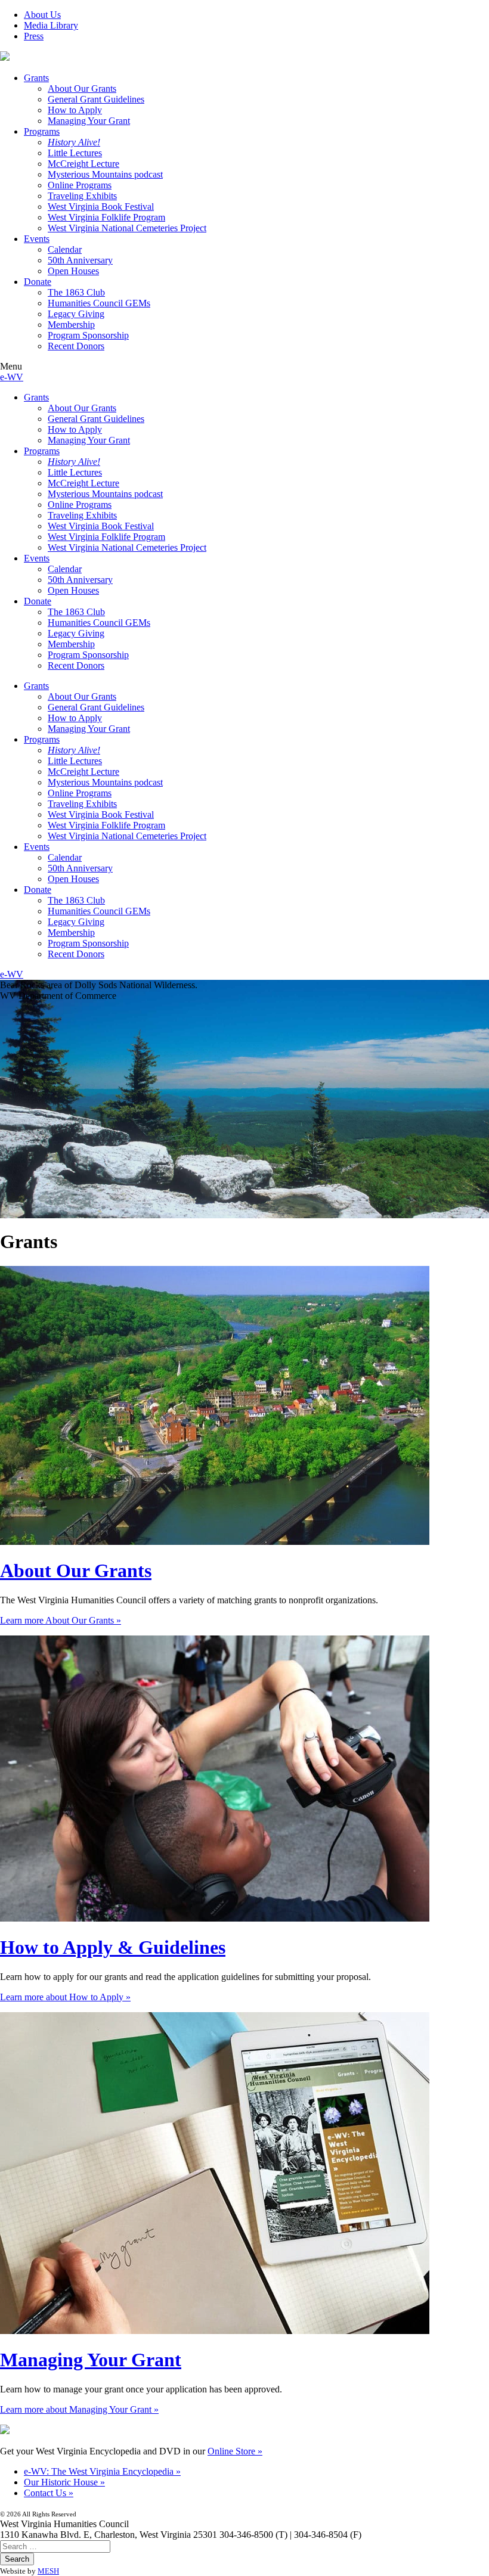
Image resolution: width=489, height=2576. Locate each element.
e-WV (12, 377)
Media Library (51, 25)
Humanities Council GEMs (99, 303)
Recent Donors (76, 346)
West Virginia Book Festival (101, 207)
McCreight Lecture (83, 164)
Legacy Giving (76, 314)
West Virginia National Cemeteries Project (127, 228)
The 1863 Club (76, 292)
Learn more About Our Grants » (61, 1620)
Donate (38, 282)
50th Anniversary (80, 260)
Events (37, 239)
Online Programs (80, 185)
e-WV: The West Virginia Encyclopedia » (102, 2471)
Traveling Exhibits (82, 196)
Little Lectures (75, 153)
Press (34, 36)
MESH (48, 2571)
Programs (42, 131)
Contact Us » (49, 2493)
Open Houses (73, 271)
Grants (36, 78)
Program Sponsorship (88, 335)
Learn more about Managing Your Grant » (79, 2409)
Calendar (65, 249)
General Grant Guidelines (96, 99)
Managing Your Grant (89, 121)
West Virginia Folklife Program (106, 217)
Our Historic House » (64, 2482)
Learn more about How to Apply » (65, 1997)
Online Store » (235, 2451)
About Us (42, 15)
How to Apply (75, 110)
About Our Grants (82, 89)
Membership (71, 325)
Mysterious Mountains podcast (105, 174)
